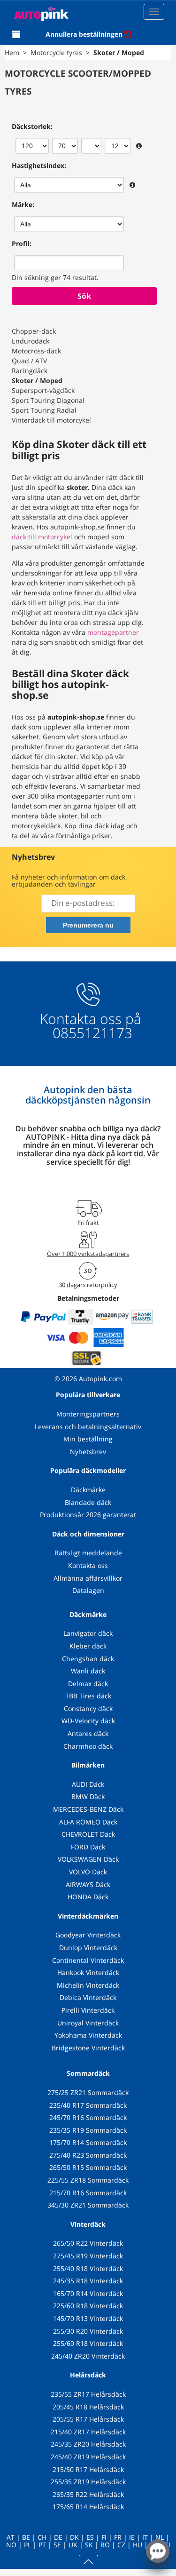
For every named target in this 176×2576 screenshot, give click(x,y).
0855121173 (91, 1033)
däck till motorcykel (42, 537)
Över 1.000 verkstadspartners (88, 1254)
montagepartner (113, 632)
